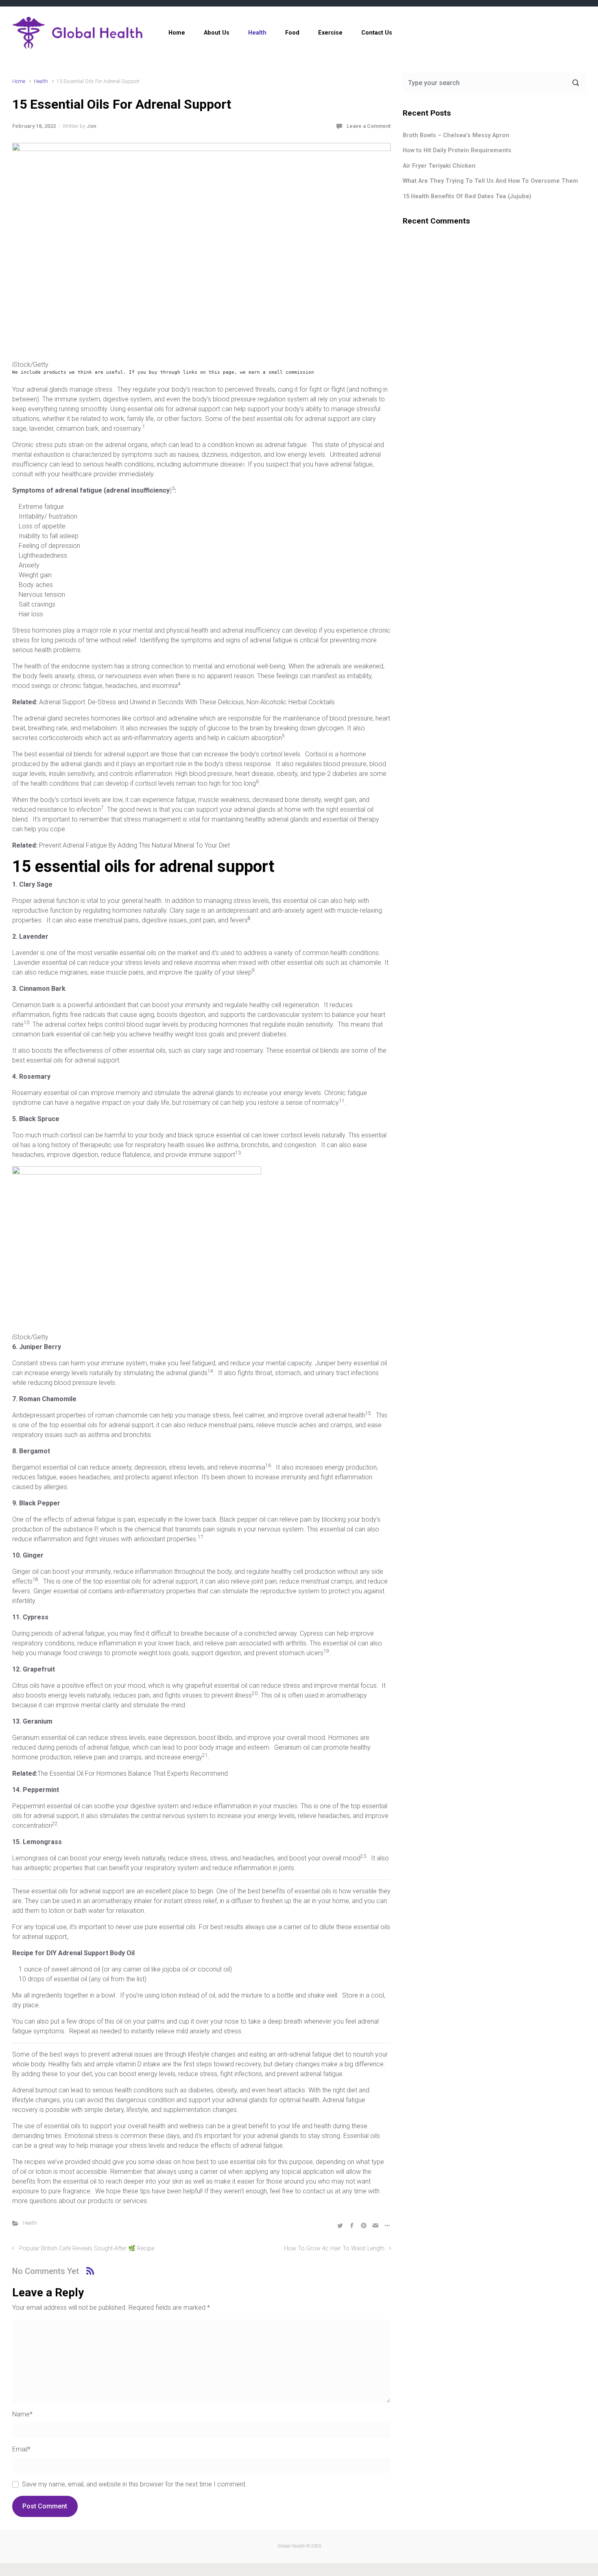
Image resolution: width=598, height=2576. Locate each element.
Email (21, 2449)
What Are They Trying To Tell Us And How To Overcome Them (490, 181)
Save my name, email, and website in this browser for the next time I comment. (134, 2484)
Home (177, 33)
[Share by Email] (375, 2225)
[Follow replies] (90, 2271)
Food (292, 33)
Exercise (330, 33)
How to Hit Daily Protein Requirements (457, 150)
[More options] (386, 2225)
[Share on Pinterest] (364, 2225)
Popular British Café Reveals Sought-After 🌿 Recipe (87, 2249)
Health (257, 33)
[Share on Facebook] (352, 2225)
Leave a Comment (369, 126)
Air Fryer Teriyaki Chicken (439, 166)
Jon (91, 126)
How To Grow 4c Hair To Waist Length (334, 2249)
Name (22, 2414)
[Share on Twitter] (340, 2225)
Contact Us (377, 33)
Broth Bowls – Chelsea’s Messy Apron (456, 135)
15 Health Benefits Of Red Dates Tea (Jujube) (467, 196)
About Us (217, 33)
